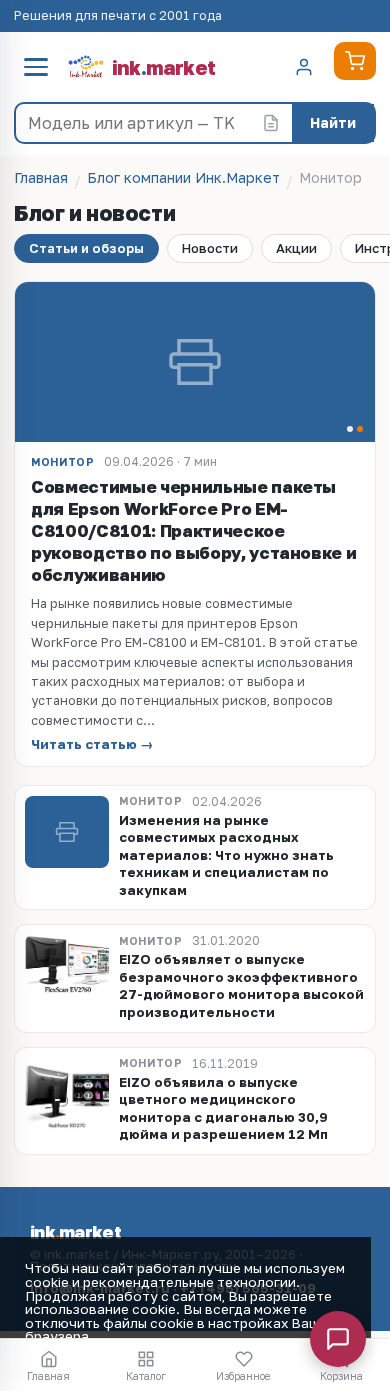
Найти (333, 122)
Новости (210, 248)
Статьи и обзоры (86, 248)
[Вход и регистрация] (304, 67)
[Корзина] (355, 61)
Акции (296, 248)
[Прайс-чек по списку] (271, 123)
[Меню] (36, 67)
